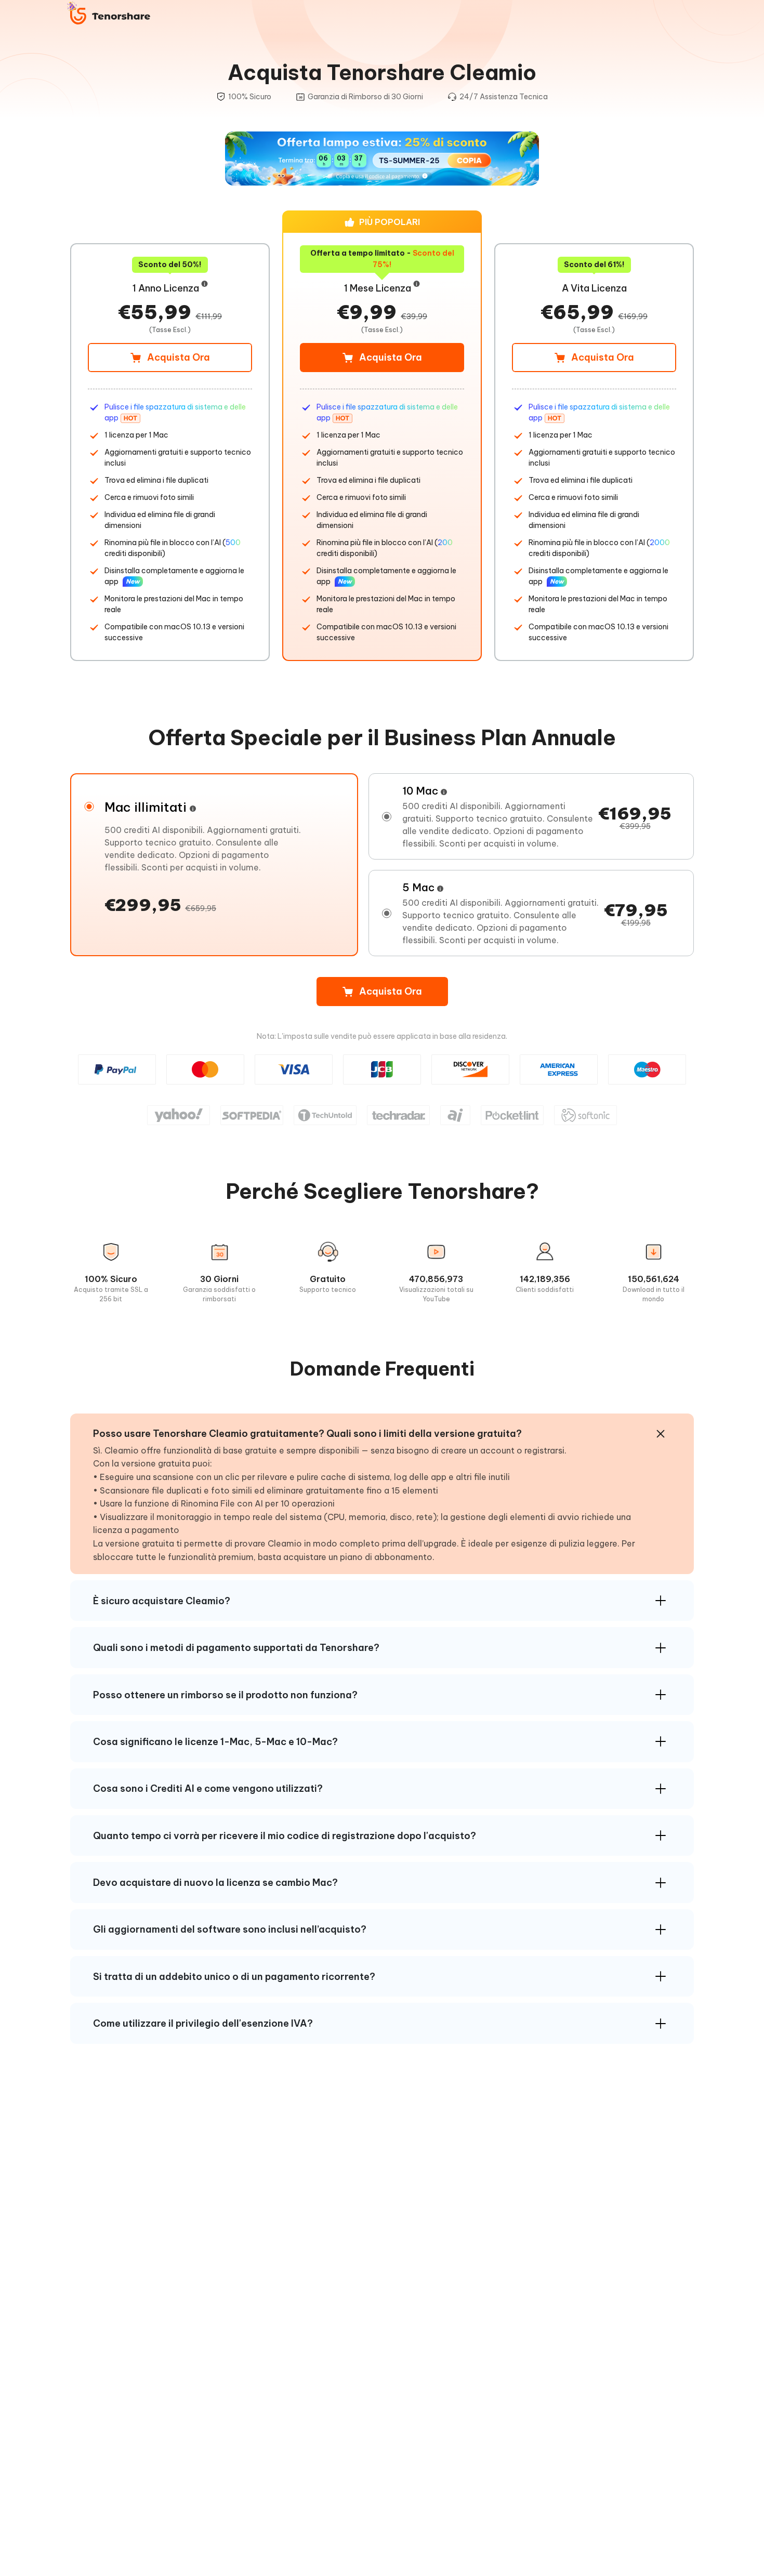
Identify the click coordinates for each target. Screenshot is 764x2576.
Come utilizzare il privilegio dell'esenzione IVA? (203, 2023)
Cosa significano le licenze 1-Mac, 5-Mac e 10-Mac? (215, 1742)
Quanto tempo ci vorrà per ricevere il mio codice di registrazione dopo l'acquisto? (285, 1836)
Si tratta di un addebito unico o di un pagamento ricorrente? (234, 1977)
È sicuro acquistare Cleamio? (162, 1601)
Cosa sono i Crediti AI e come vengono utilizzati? (208, 1788)
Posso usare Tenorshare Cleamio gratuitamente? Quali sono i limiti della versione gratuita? (307, 1434)
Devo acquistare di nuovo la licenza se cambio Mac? (215, 1883)
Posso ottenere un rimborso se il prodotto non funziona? (225, 1695)
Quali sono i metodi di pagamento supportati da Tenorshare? (236, 1648)
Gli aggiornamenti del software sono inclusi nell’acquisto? (230, 1929)
